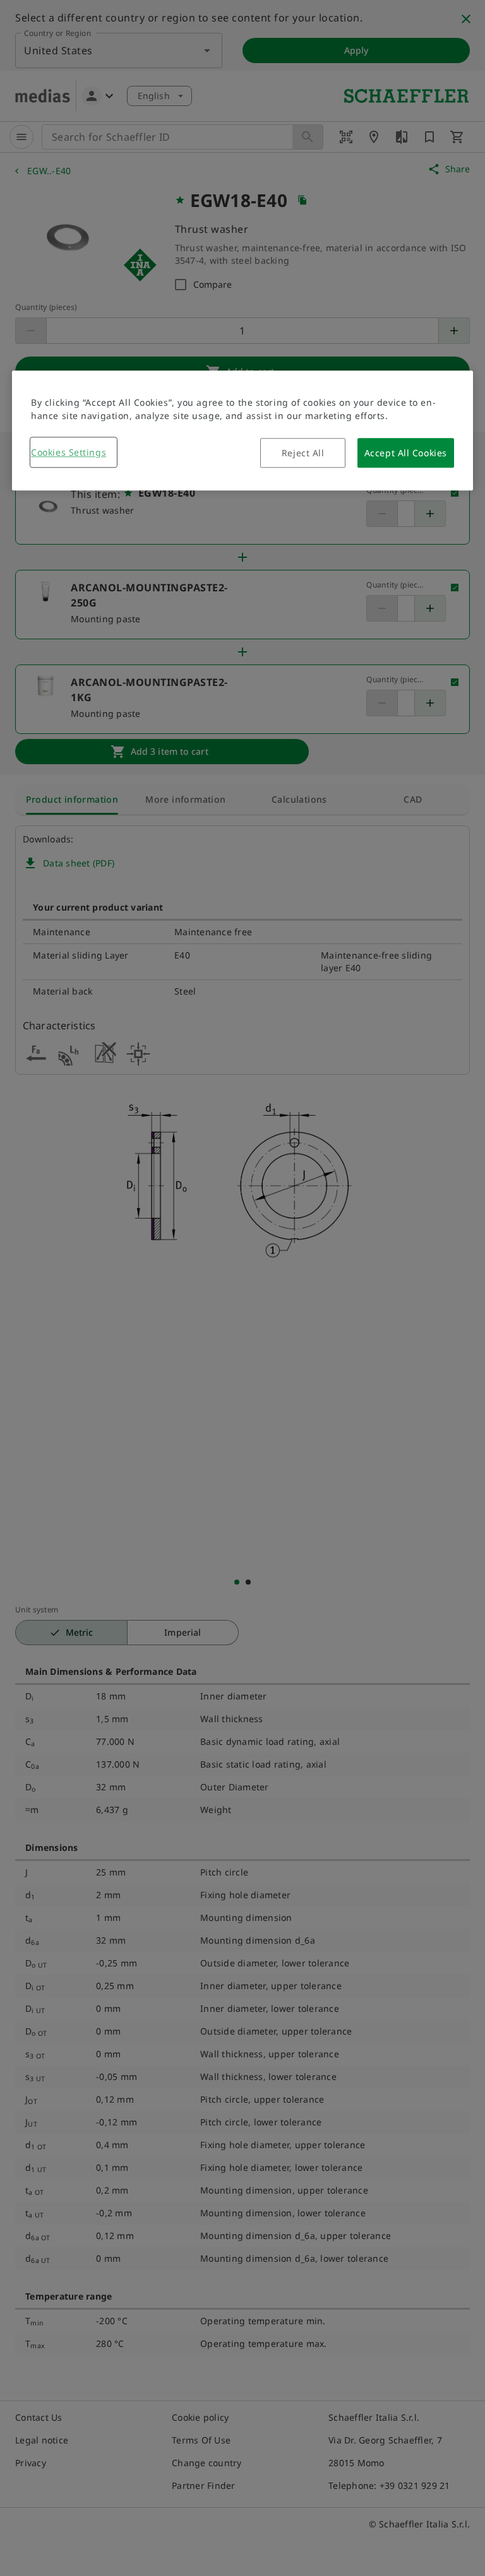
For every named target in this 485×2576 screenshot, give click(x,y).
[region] (242, 431)
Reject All (303, 453)
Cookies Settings (69, 453)
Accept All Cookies (406, 453)
